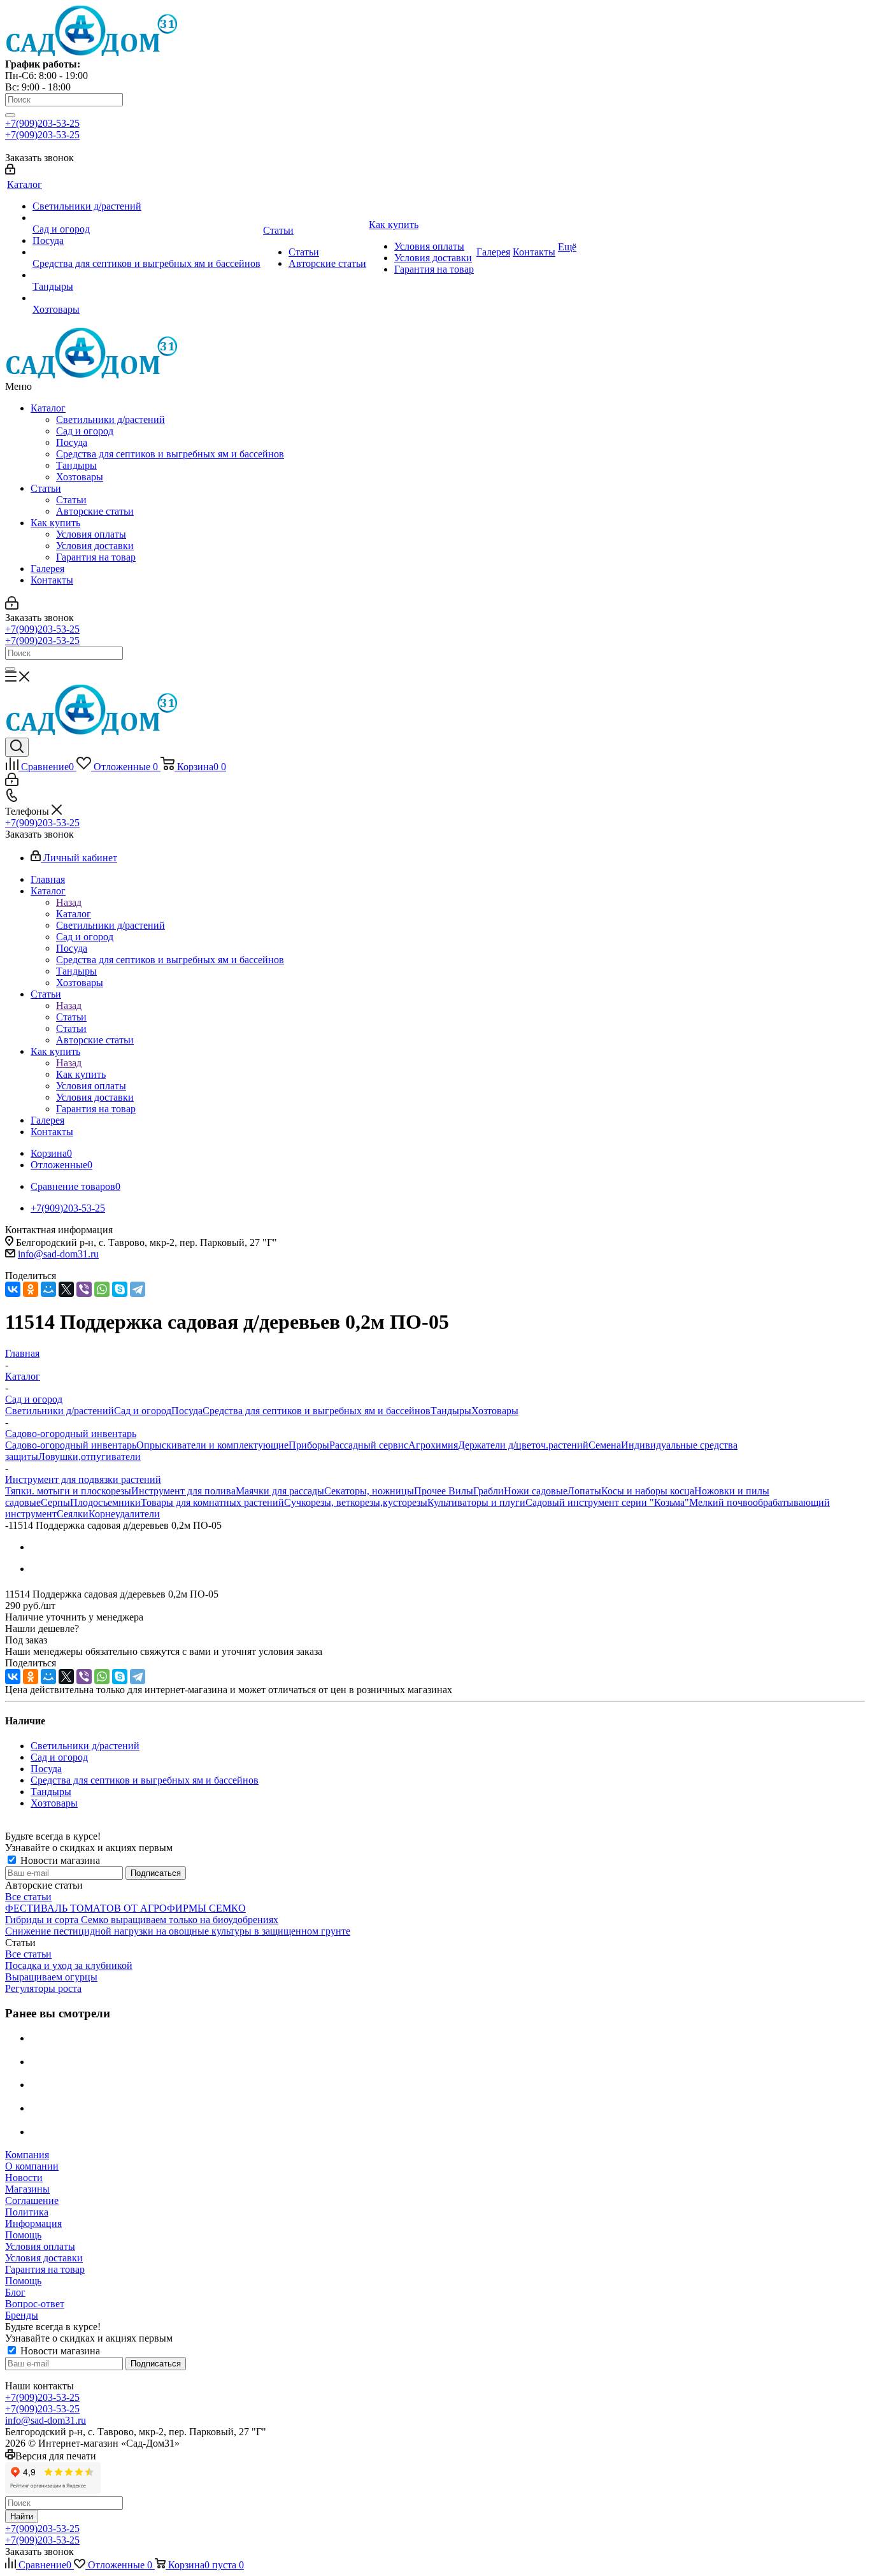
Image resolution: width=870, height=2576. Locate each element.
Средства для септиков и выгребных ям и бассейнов (170, 454)
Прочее (431, 1491)
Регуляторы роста (43, 1988)
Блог (15, 2292)
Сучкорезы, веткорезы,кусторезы (356, 1502)
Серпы (55, 1502)
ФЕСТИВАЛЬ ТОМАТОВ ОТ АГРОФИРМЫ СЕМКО (125, 1908)
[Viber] (84, 1289)
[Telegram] (138, 1289)
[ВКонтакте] (13, 1289)
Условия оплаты (91, 534)
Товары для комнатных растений (212, 1502)
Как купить (55, 523)
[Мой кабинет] (10, 171)
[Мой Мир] (48, 1289)
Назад (69, 902)
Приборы (309, 1445)
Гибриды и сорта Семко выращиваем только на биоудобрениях (142, 1920)
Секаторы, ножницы (369, 1491)
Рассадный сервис (369, 1445)
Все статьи (28, 1897)
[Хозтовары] (146, 298)
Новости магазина (59, 1860)
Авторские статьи (95, 511)
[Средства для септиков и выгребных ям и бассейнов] (146, 252)
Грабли (488, 1491)
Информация (33, 2223)
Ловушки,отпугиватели (89, 1456)
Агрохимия (433, 1445)
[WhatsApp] (102, 1289)
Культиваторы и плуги (476, 1502)
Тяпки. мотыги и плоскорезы (68, 1491)
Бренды (22, 2315)
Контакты (52, 580)
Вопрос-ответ (35, 2304)
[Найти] (10, 115)
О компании (32, 2166)
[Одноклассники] (31, 1289)
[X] (66, 1289)
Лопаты (584, 1491)
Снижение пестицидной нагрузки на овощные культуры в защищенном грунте (178, 1931)
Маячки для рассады (280, 1491)
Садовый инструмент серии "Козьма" (607, 1502)
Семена (605, 1445)
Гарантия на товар (96, 557)
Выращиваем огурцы (51, 1977)
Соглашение (32, 2200)
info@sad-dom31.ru (58, 1254)
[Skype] (120, 1289)
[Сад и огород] (146, 218)
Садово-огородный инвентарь (71, 1445)
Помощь (23, 2235)
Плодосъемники (105, 1502)
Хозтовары (80, 477)
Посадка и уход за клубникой (69, 1965)
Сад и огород (85, 431)
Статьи (46, 488)
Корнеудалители (124, 1514)
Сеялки (73, 1514)
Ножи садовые (536, 1491)
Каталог (48, 408)
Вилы (461, 1491)
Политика (27, 2212)
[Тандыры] (146, 275)
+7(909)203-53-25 (42, 123)
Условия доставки (95, 546)
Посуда (72, 442)
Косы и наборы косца (648, 1491)
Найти (22, 2516)
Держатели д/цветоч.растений (523, 1445)
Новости (24, 2178)
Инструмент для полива (183, 1491)
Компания (27, 2155)
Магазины (27, 2189)
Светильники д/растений (111, 419)
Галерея (47, 569)
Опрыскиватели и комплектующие (212, 1445)
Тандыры (76, 465)
